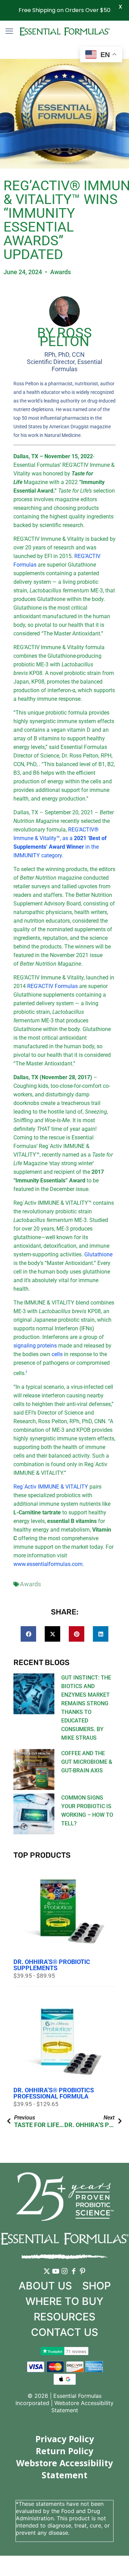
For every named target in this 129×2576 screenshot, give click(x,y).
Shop (96, 2286)
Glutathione (98, 1254)
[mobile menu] (9, 31)
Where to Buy (64, 2301)
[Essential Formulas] (64, 31)
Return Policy (64, 2451)
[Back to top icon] (115, 2562)
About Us (45, 2286)
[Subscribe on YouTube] (56, 2276)
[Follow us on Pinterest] (83, 2276)
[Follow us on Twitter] (47, 2276)
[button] (28, 1634)
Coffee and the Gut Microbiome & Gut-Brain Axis (87, 1762)
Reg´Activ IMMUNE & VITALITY (51, 1487)
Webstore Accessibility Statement (64, 2469)
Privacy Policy (65, 2439)
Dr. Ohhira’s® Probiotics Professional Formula (54, 2093)
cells (57, 1354)
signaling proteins (35, 1346)
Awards (61, 272)
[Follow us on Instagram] (65, 2276)
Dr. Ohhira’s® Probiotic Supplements (52, 1965)
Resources (64, 2317)
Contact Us (64, 2332)
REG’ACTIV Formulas (52, 986)
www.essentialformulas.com (48, 1564)
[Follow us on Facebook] (74, 2276)
